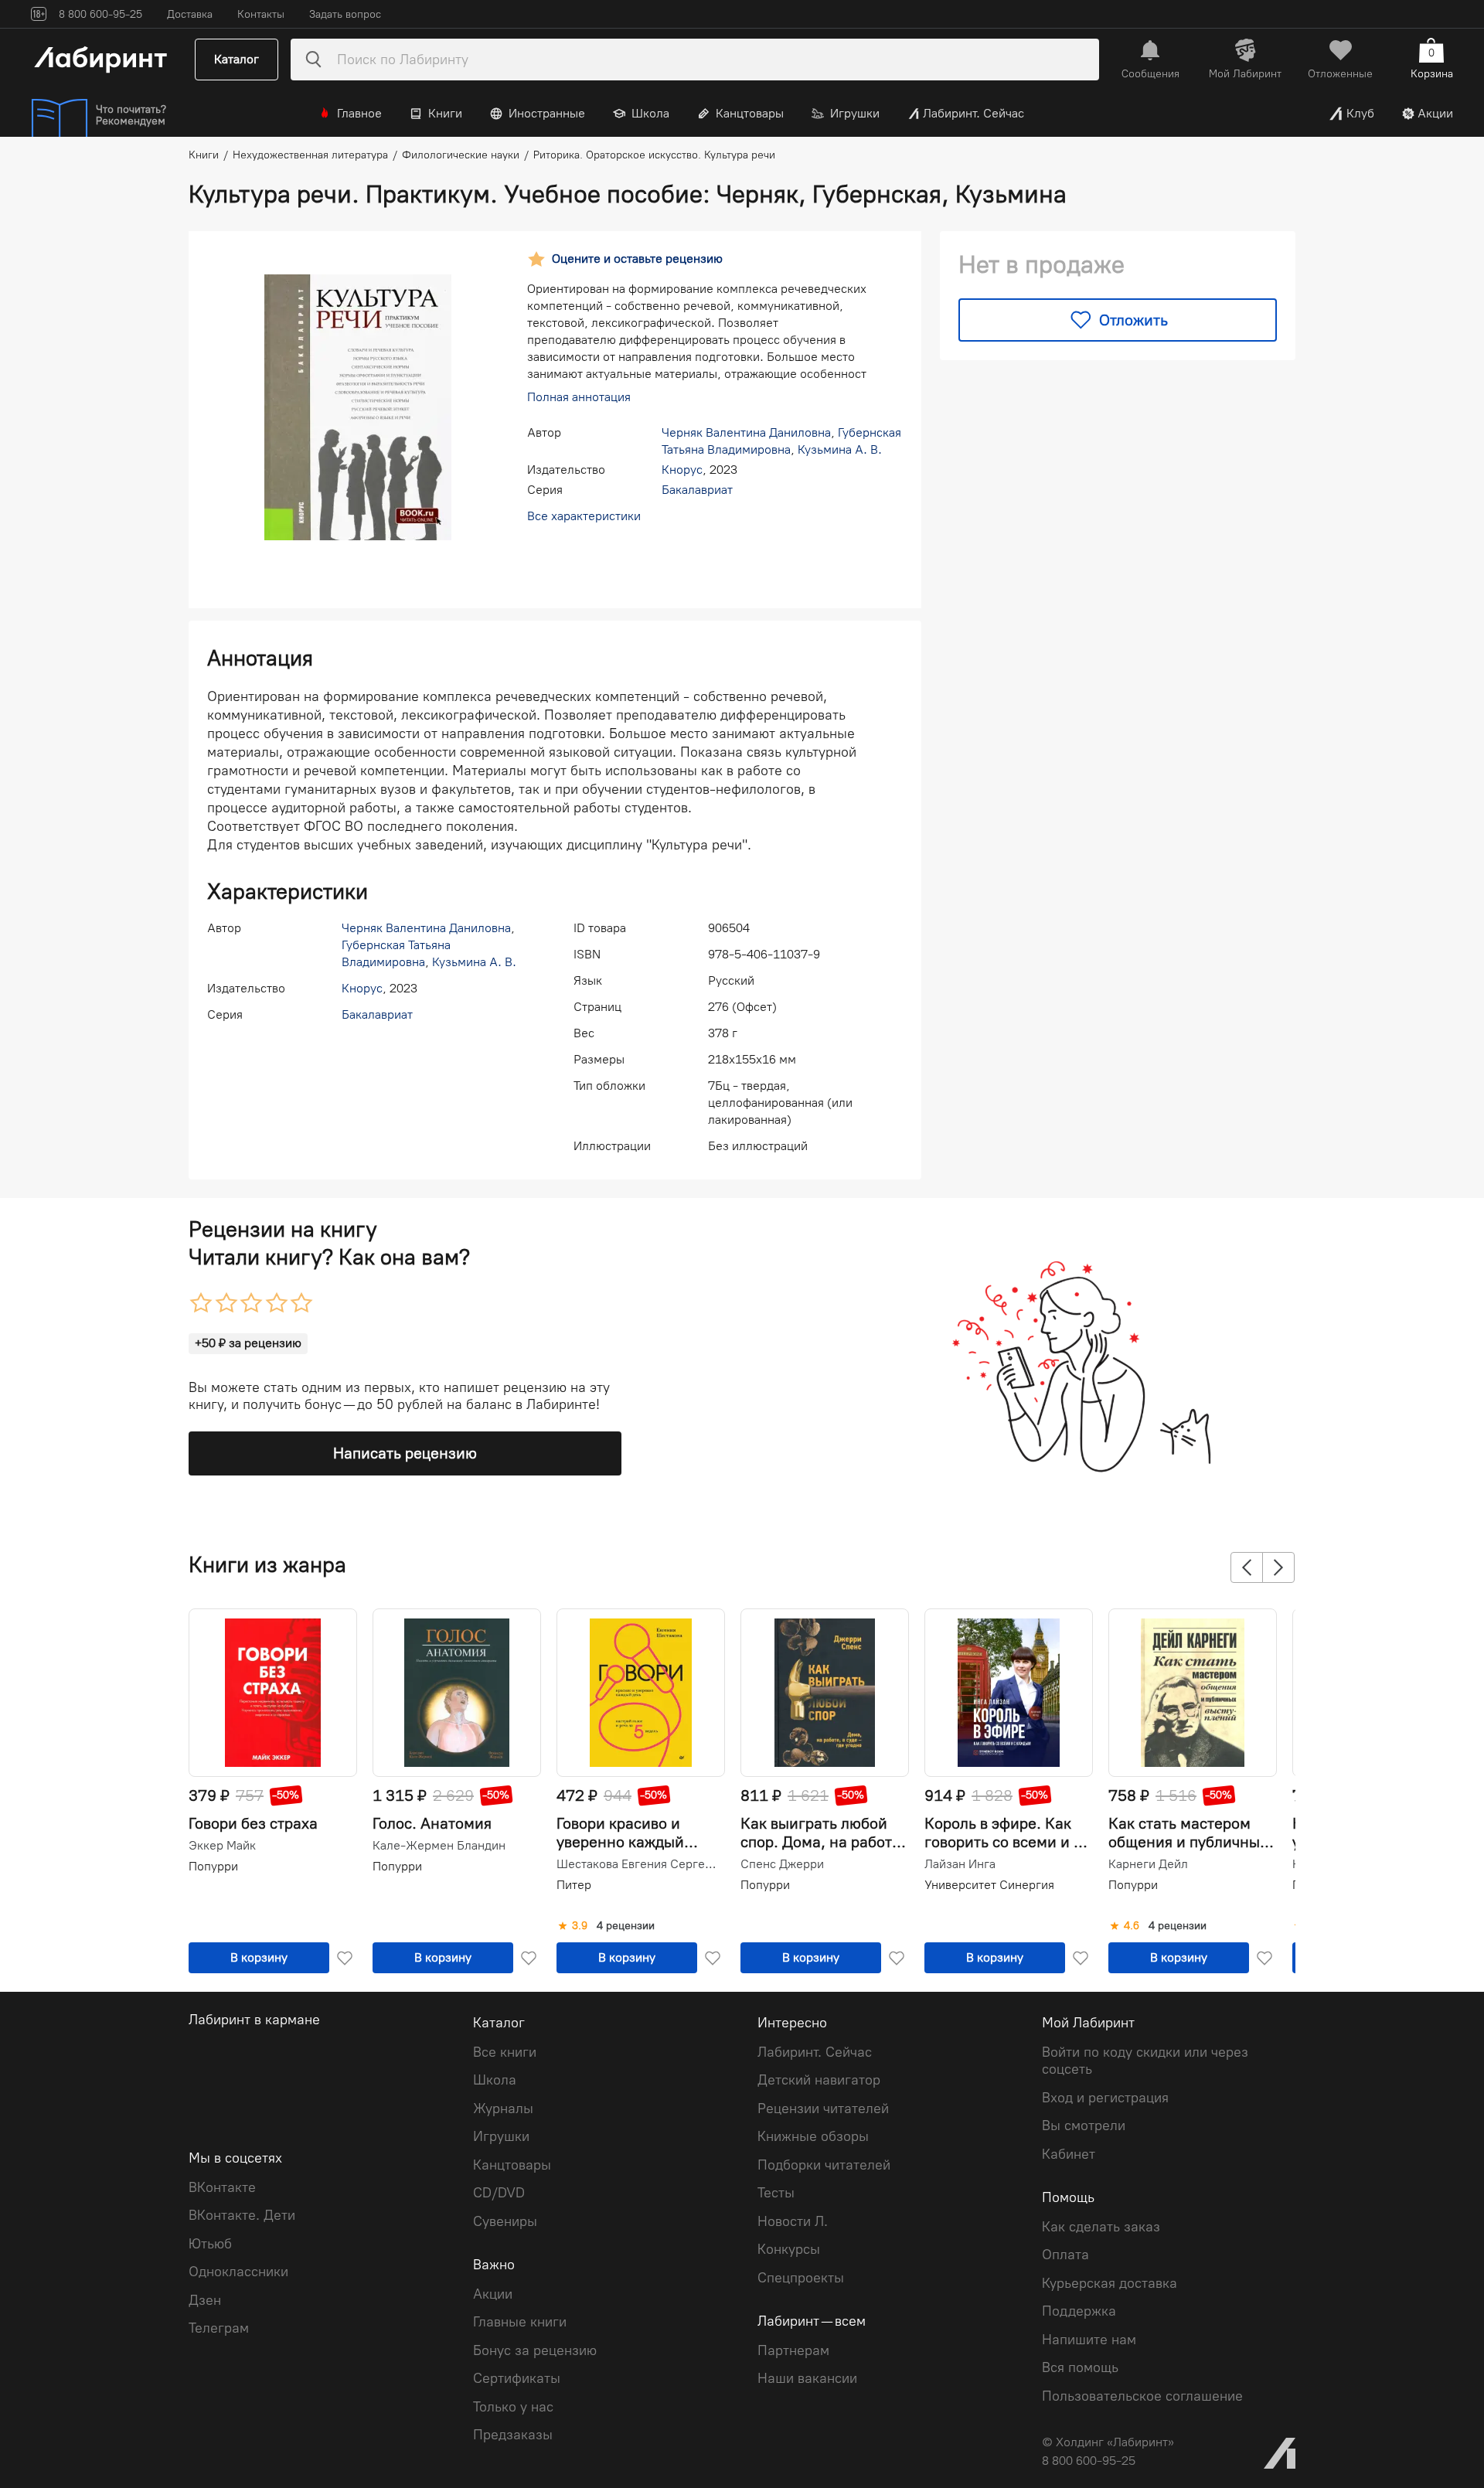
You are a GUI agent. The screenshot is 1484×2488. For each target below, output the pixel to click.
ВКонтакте (222, 2187)
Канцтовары (750, 113)
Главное (359, 113)
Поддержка (1079, 2311)
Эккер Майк (222, 1846)
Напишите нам (1089, 2340)
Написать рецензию (405, 1453)
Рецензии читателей (823, 2109)
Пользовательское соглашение (1142, 2396)
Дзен (205, 2300)
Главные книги (520, 2322)
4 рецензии (626, 1926)
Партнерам (793, 2350)
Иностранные (547, 113)
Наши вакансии (807, 2378)
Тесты (776, 2193)
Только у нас (513, 2407)
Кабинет (1069, 2154)
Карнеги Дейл (1148, 1864)
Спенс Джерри (782, 1864)
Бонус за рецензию (535, 2350)
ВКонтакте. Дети (242, 2215)
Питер (574, 1885)
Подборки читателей (824, 2165)
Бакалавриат (697, 490)
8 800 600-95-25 (1089, 2461)
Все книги (505, 2052)
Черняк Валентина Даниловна (746, 432)
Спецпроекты (801, 2278)
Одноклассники (238, 2272)
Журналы (503, 2109)
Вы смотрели (1084, 2126)
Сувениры (505, 2221)
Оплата (1065, 2255)
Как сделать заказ (1101, 2227)
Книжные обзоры (813, 2136)
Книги (445, 113)
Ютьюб (210, 2244)
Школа (650, 113)
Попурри (213, 1866)
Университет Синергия (989, 1885)
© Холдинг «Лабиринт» (1108, 2442)
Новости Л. (793, 2221)
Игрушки (855, 113)
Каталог (237, 59)
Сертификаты (517, 2378)
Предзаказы (513, 2435)
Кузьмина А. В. (840, 449)
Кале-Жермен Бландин (439, 1846)
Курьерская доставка (1110, 2283)
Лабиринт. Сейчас (973, 113)
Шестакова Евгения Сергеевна (639, 1864)
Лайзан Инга (960, 1864)
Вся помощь (1080, 2367)
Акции (1435, 113)
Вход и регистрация (1105, 2098)
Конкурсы (789, 2249)
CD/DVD (499, 2193)
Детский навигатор (819, 2080)
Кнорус (682, 470)
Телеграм (219, 2328)
